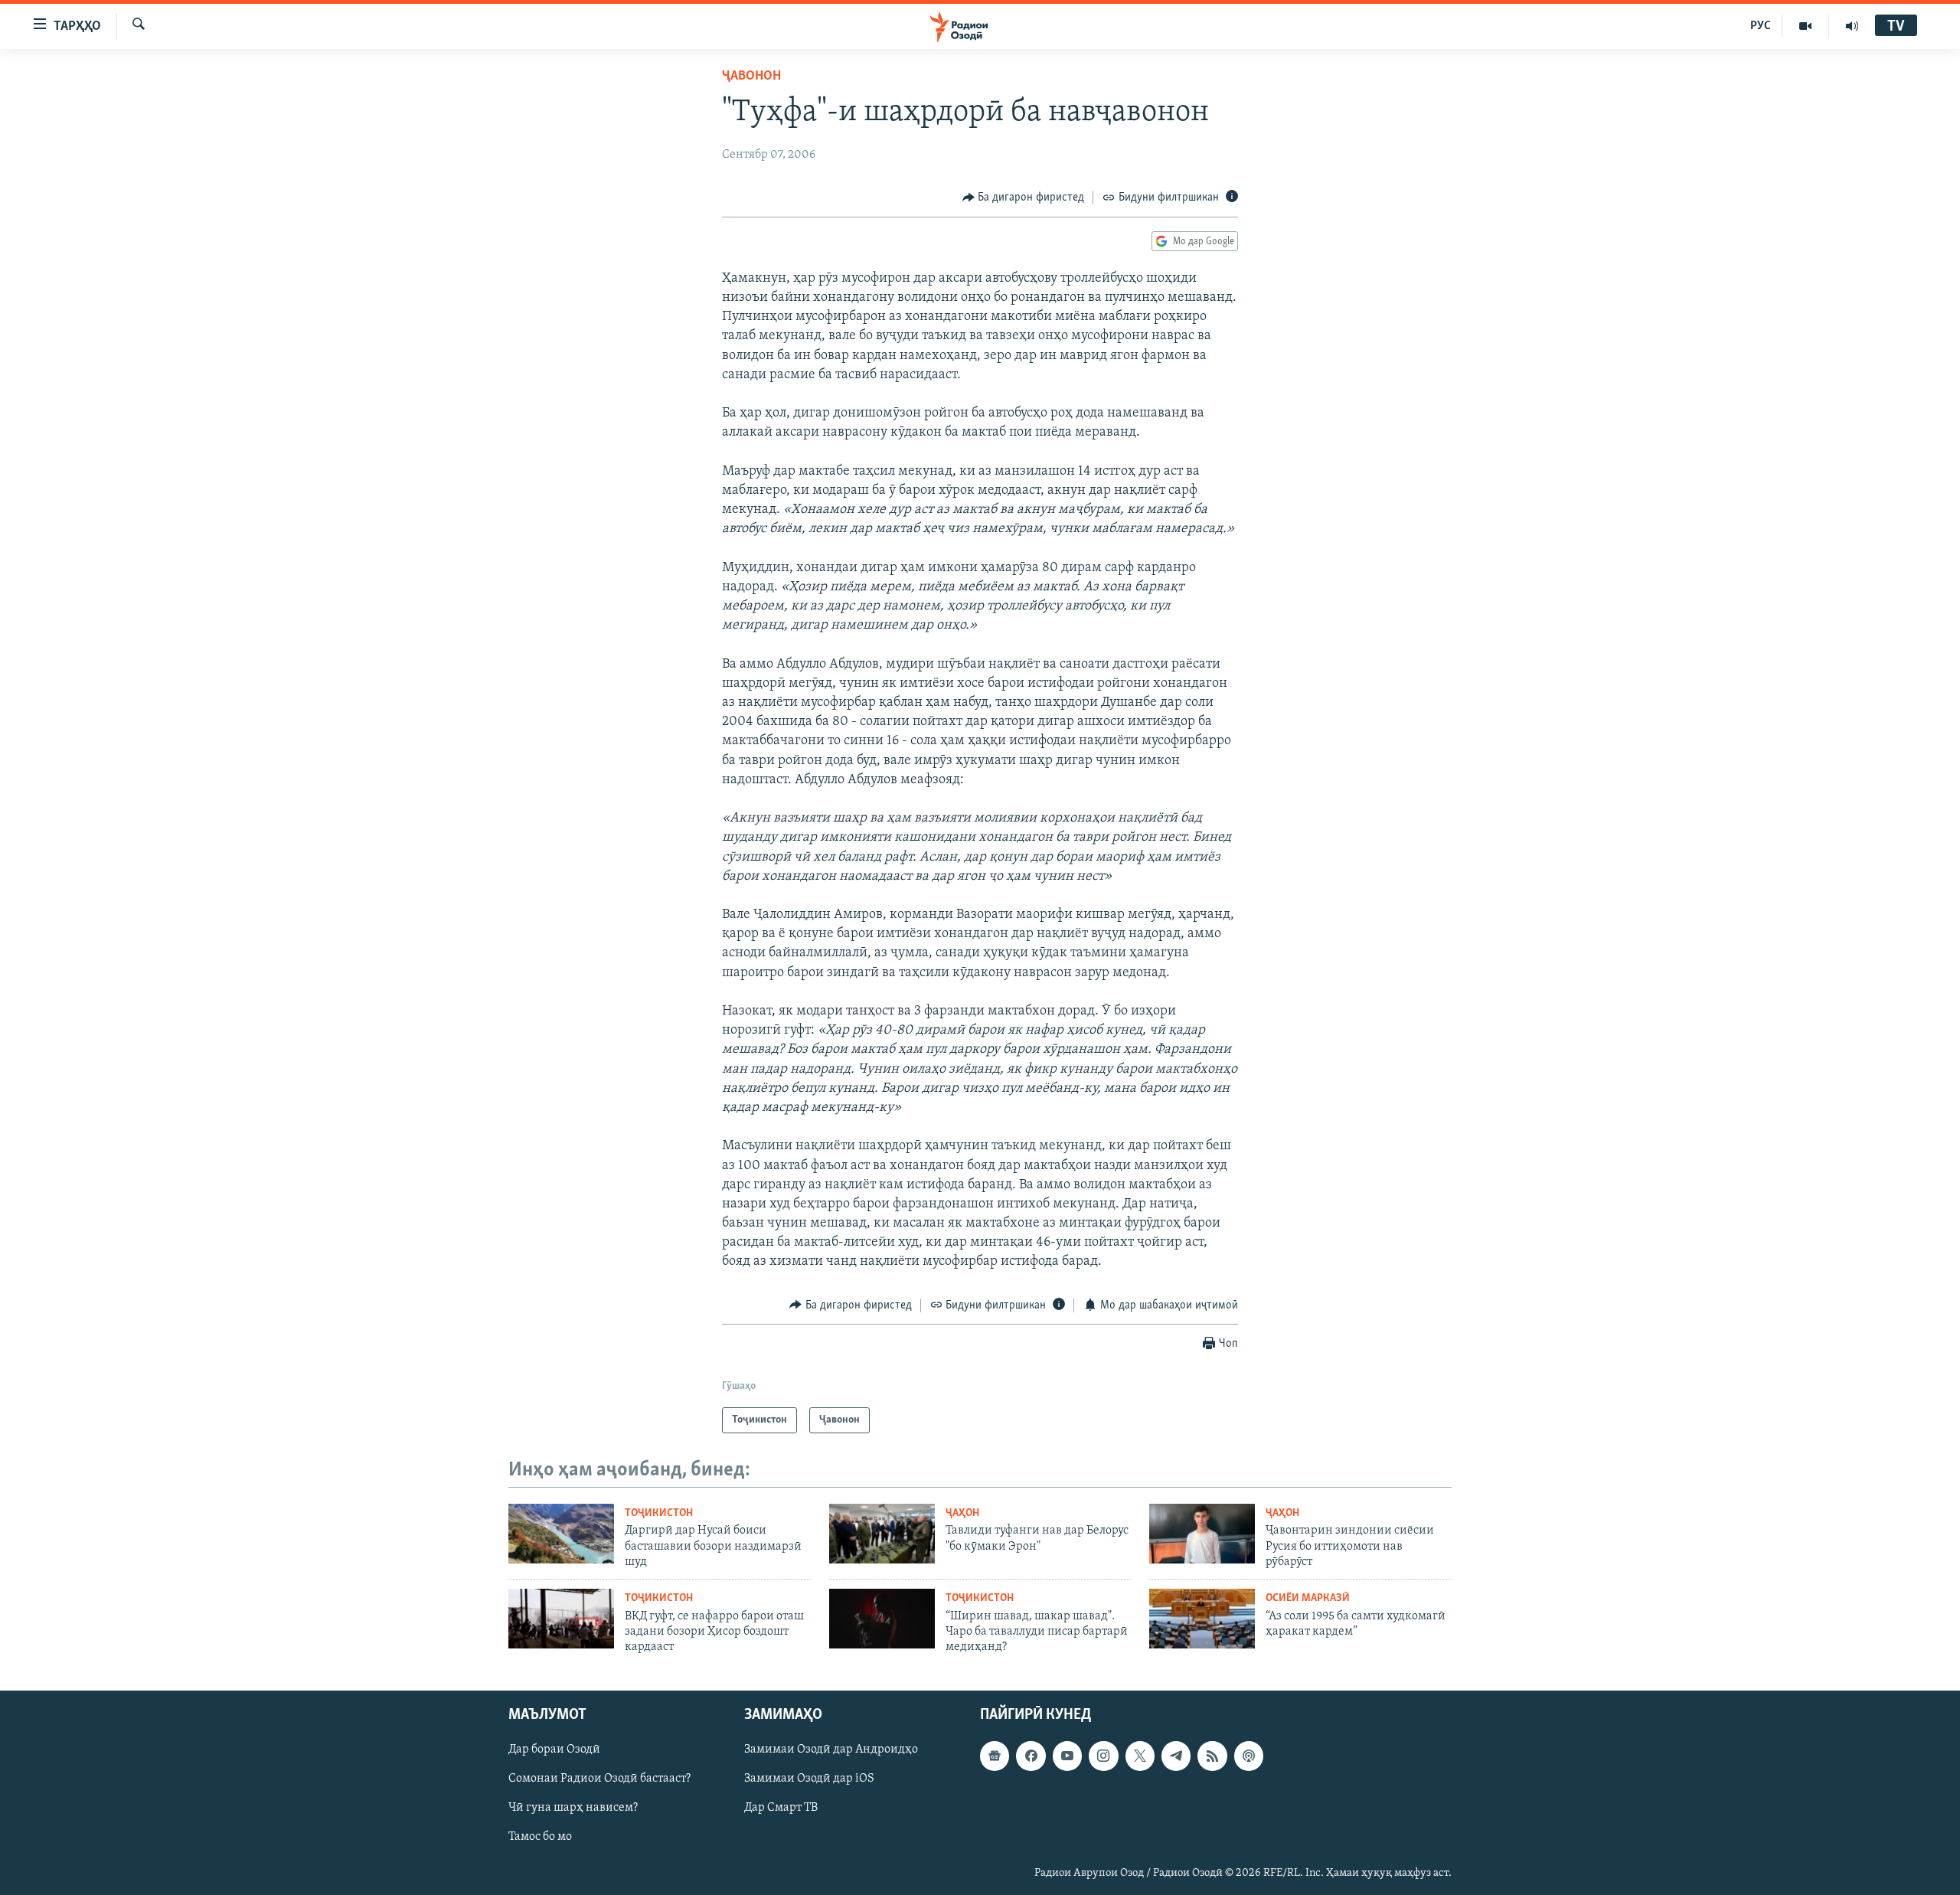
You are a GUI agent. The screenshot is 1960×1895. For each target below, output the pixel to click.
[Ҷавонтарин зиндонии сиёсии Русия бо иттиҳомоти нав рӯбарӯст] (1202, 1534)
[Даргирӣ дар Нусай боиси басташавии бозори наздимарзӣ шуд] (561, 1534)
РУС (1761, 26)
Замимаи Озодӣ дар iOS (809, 1779)
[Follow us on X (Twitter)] (1140, 1756)
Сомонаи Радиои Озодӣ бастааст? (599, 1779)
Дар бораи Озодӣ (554, 1750)
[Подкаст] (1249, 1756)
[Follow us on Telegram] (1176, 1756)
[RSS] (1212, 1756)
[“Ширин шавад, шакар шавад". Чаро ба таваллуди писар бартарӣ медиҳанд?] (882, 1619)
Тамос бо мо (540, 1837)
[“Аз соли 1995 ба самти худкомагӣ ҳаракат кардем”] (1202, 1619)
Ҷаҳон (962, 1513)
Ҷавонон (751, 77)
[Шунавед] (1852, 26)
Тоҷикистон (659, 1513)
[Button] (1024, 198)
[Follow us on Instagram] (1103, 1756)
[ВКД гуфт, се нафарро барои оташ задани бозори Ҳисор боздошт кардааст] (561, 1619)
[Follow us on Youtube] (1067, 1756)
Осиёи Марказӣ (1308, 1598)
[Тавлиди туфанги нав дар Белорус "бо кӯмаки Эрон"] (882, 1534)
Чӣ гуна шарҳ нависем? (573, 1808)
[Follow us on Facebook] (1031, 1756)
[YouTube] (1806, 26)
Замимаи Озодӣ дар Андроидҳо (831, 1750)
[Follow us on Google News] (995, 1756)
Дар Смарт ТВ (781, 1808)
